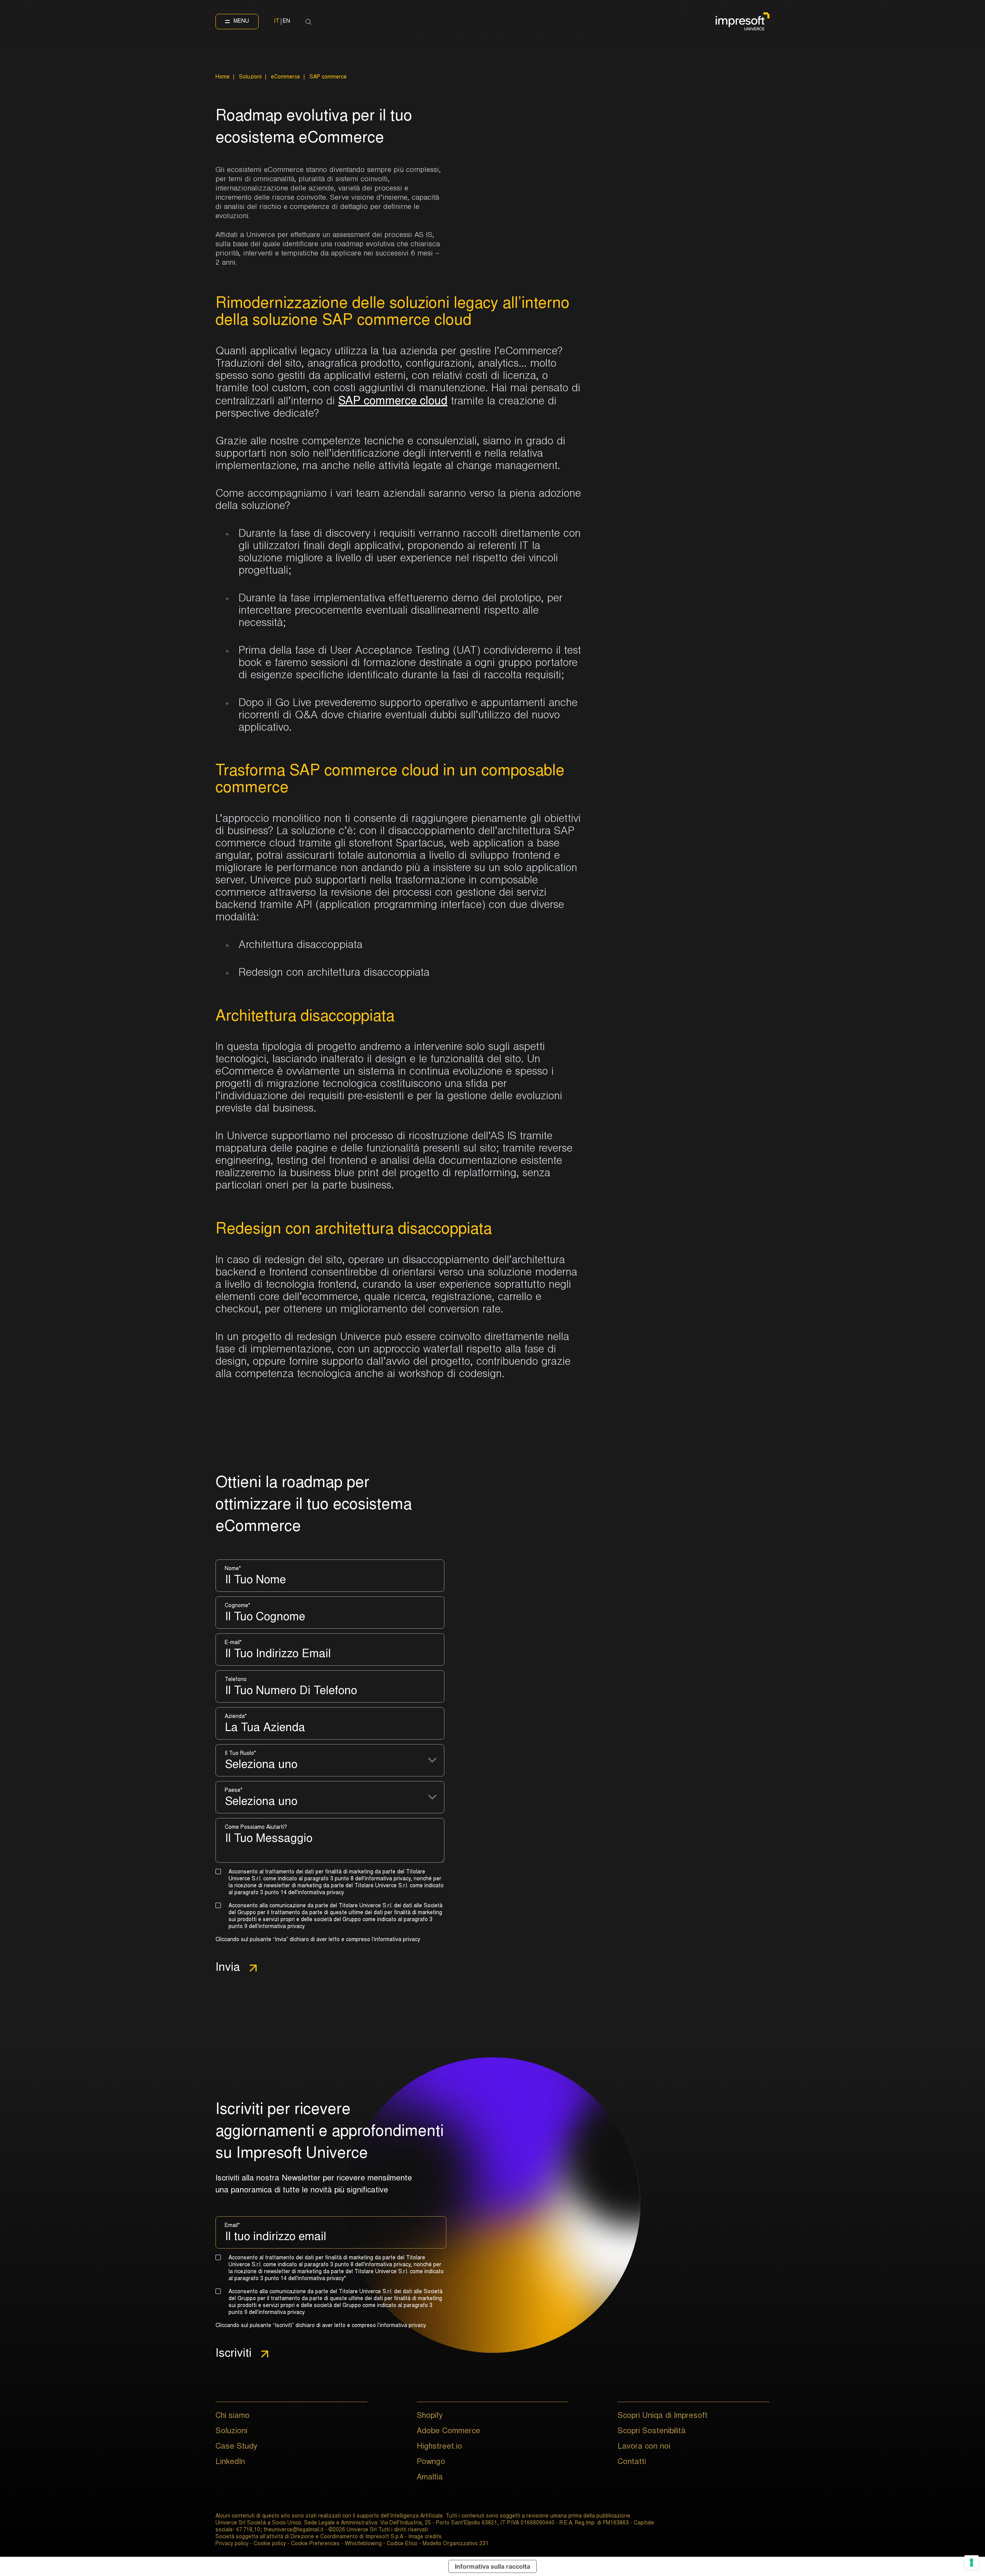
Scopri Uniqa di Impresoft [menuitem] (663, 2416)
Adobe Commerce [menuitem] (448, 2431)
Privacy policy (232, 2544)
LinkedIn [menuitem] (230, 2462)
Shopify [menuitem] (430, 2416)
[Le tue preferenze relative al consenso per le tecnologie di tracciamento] (972, 2563)
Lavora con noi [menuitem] (644, 2447)
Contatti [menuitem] (632, 2462)
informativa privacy (397, 1940)
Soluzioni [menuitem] (231, 2431)
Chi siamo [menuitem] (233, 2416)
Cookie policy (270, 2544)
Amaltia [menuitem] (430, 2478)
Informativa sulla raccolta (492, 2566)
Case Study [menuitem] (236, 2447)
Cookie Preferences (315, 2544)
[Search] (309, 22)
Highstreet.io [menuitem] (439, 2447)
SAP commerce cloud (393, 402)
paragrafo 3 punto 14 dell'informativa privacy (289, 1893)
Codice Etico (402, 2544)
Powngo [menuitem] (431, 2462)
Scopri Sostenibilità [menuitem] (652, 2431)
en (286, 22)
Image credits (425, 2537)
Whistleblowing (363, 2544)
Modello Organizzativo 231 (456, 2544)
